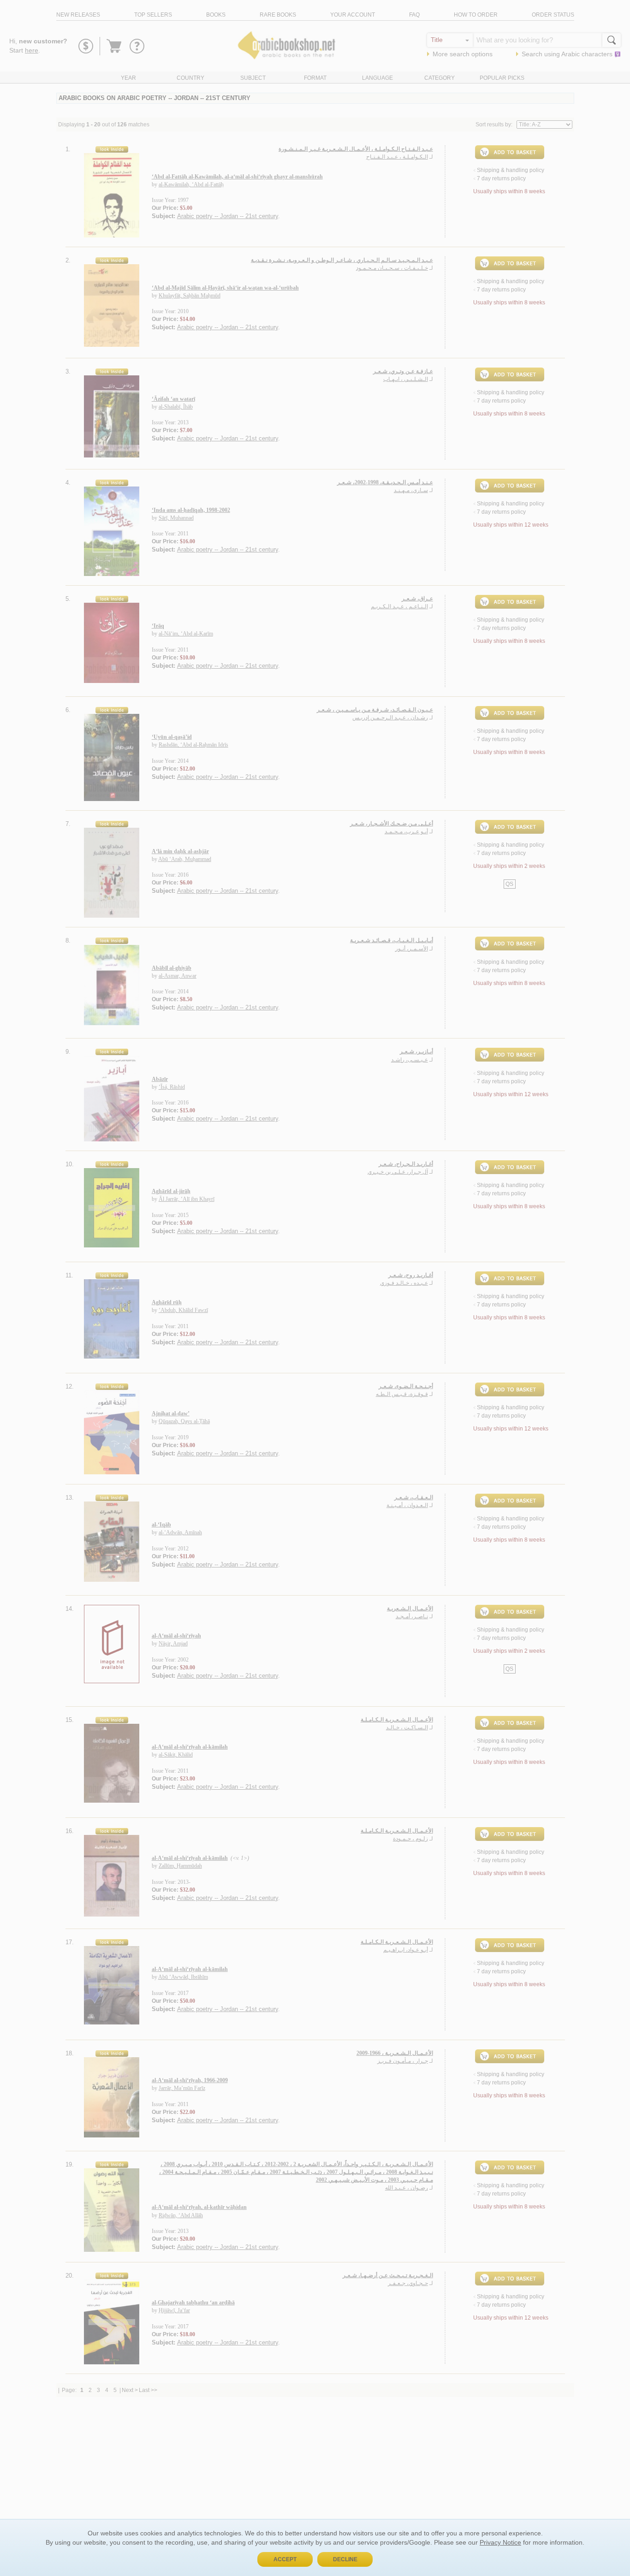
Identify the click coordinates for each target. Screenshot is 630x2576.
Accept (285, 2559)
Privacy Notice (500, 2542)
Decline (345, 2559)
